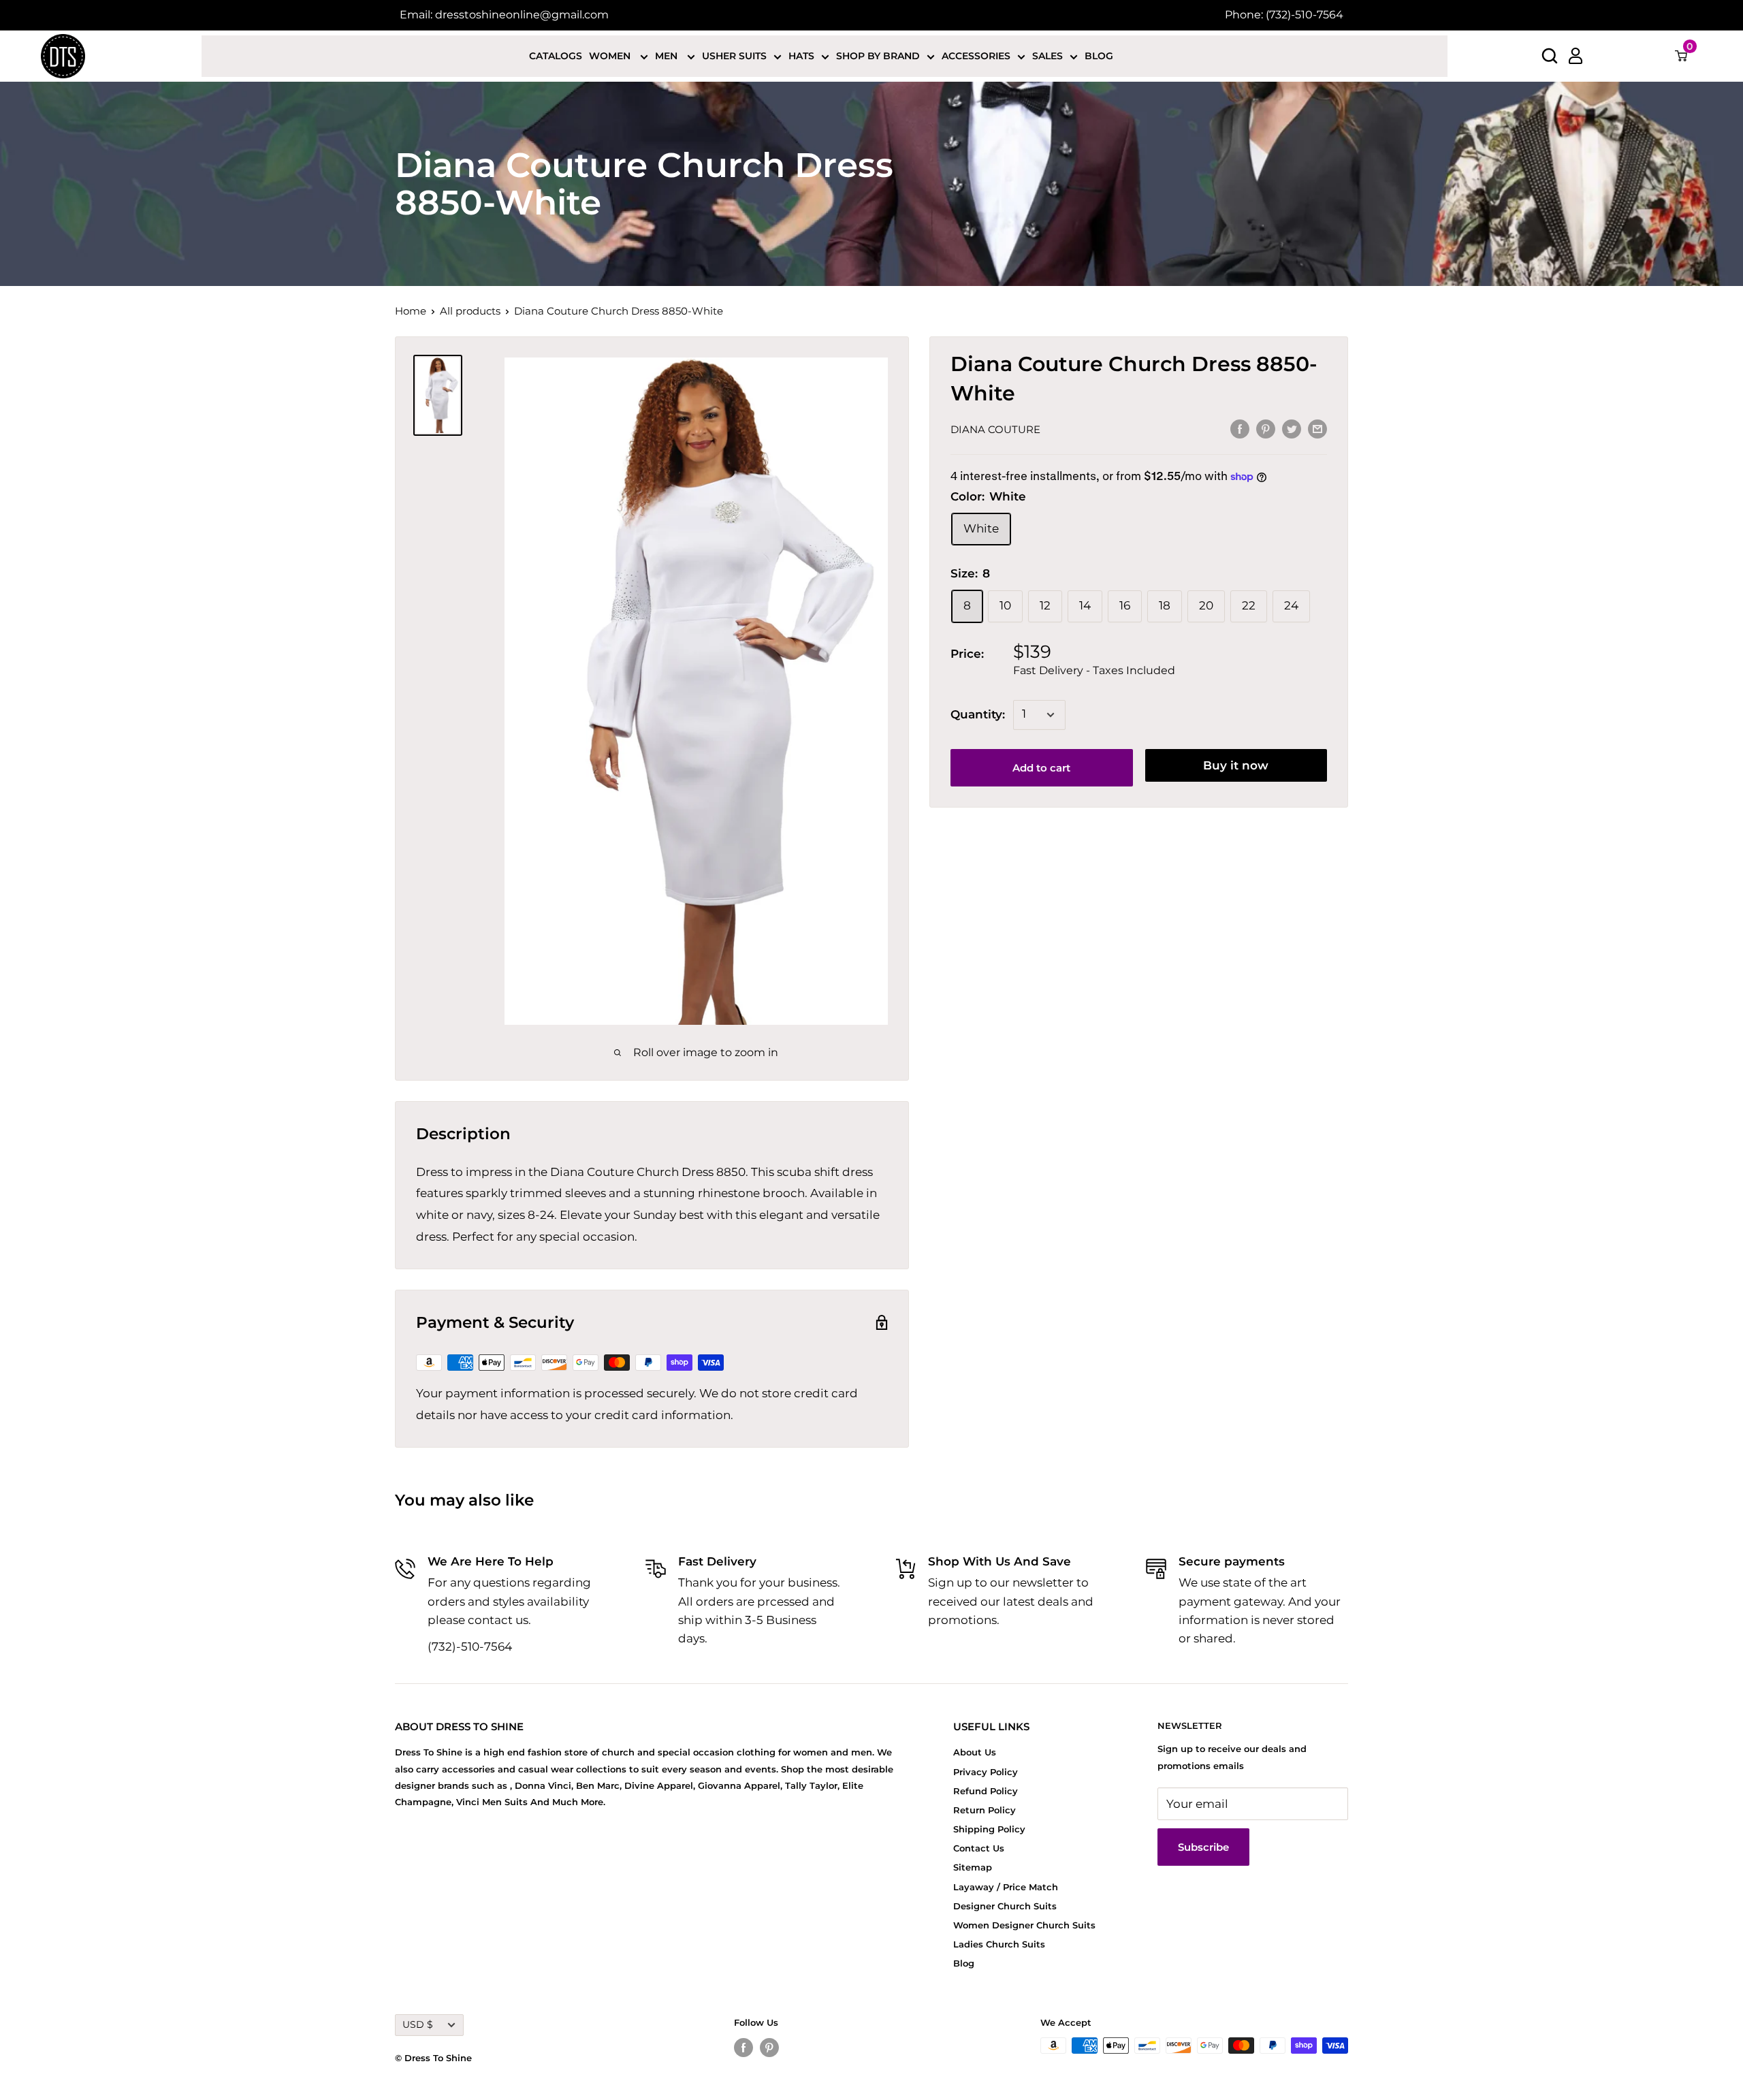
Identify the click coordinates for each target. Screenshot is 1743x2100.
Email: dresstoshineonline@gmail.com (504, 15)
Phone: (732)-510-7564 (1284, 15)
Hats (801, 56)
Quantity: (978, 714)
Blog (1099, 56)
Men (668, 56)
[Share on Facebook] (1240, 428)
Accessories (976, 56)
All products (470, 311)
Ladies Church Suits (999, 1944)
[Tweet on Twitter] (1292, 428)
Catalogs (556, 56)
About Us (975, 1752)
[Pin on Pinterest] (1266, 428)
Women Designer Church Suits (1024, 1925)
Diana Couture (995, 429)
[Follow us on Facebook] (743, 2047)
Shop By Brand (878, 56)
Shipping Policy (989, 1829)
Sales (1048, 56)
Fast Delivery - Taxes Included (1094, 670)
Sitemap (973, 1867)
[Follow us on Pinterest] (769, 2047)
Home (411, 311)
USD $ (418, 2024)
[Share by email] (1317, 428)
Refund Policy (986, 1791)
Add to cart (1041, 768)
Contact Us (979, 1848)
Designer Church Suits (1005, 1906)
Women (611, 56)
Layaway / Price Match (1006, 1887)
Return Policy (985, 1810)
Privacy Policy (986, 1772)
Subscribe (1203, 1847)
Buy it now (1236, 765)
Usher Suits (734, 56)
